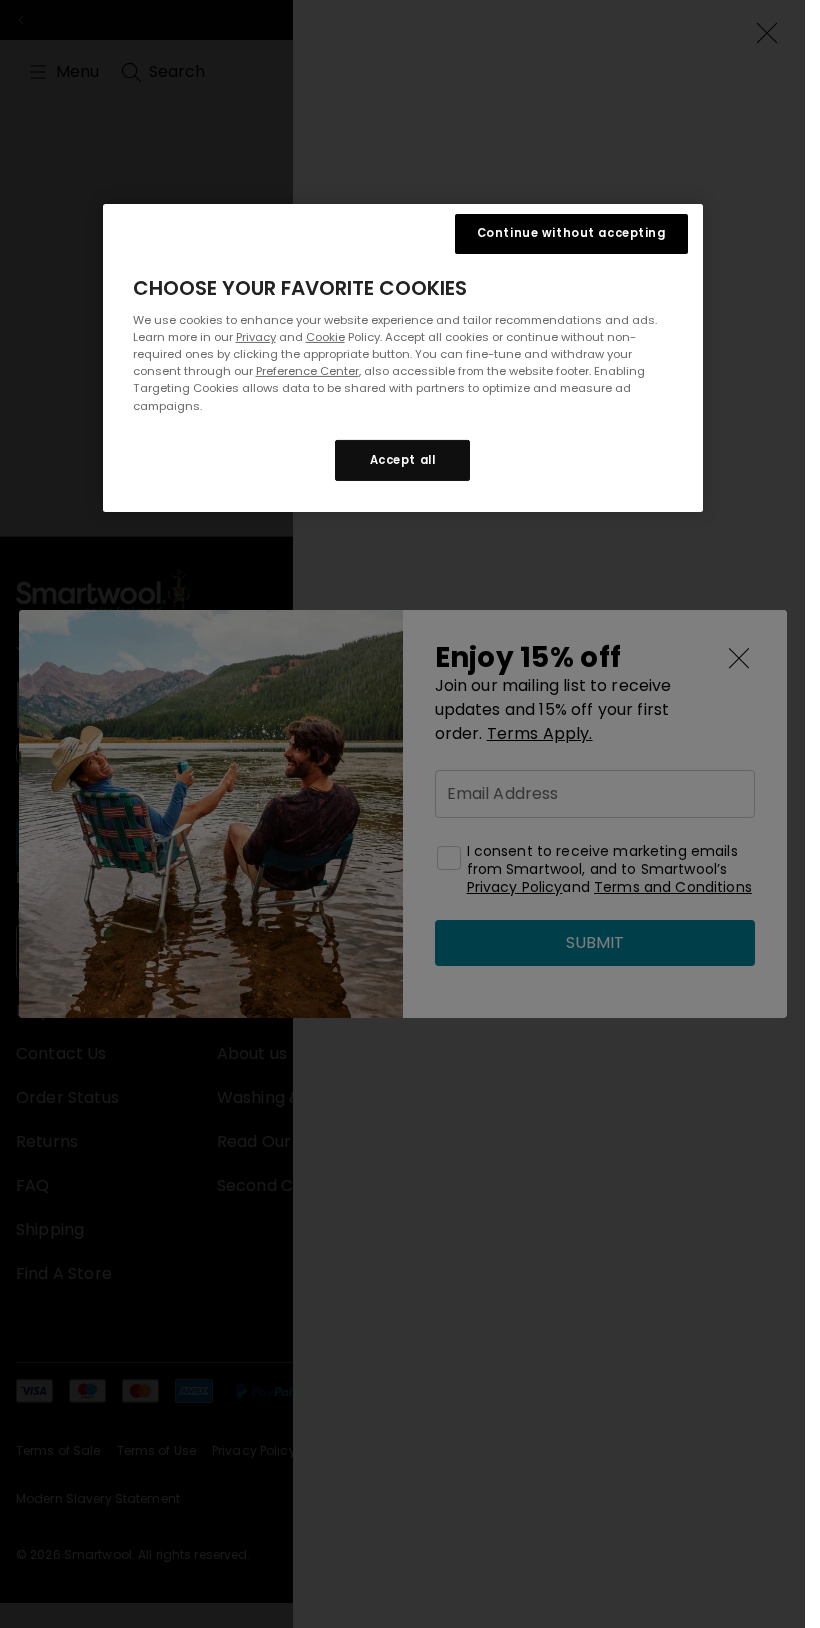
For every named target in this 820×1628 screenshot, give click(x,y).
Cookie (325, 337)
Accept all (403, 459)
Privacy (256, 337)
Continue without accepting (571, 233)
